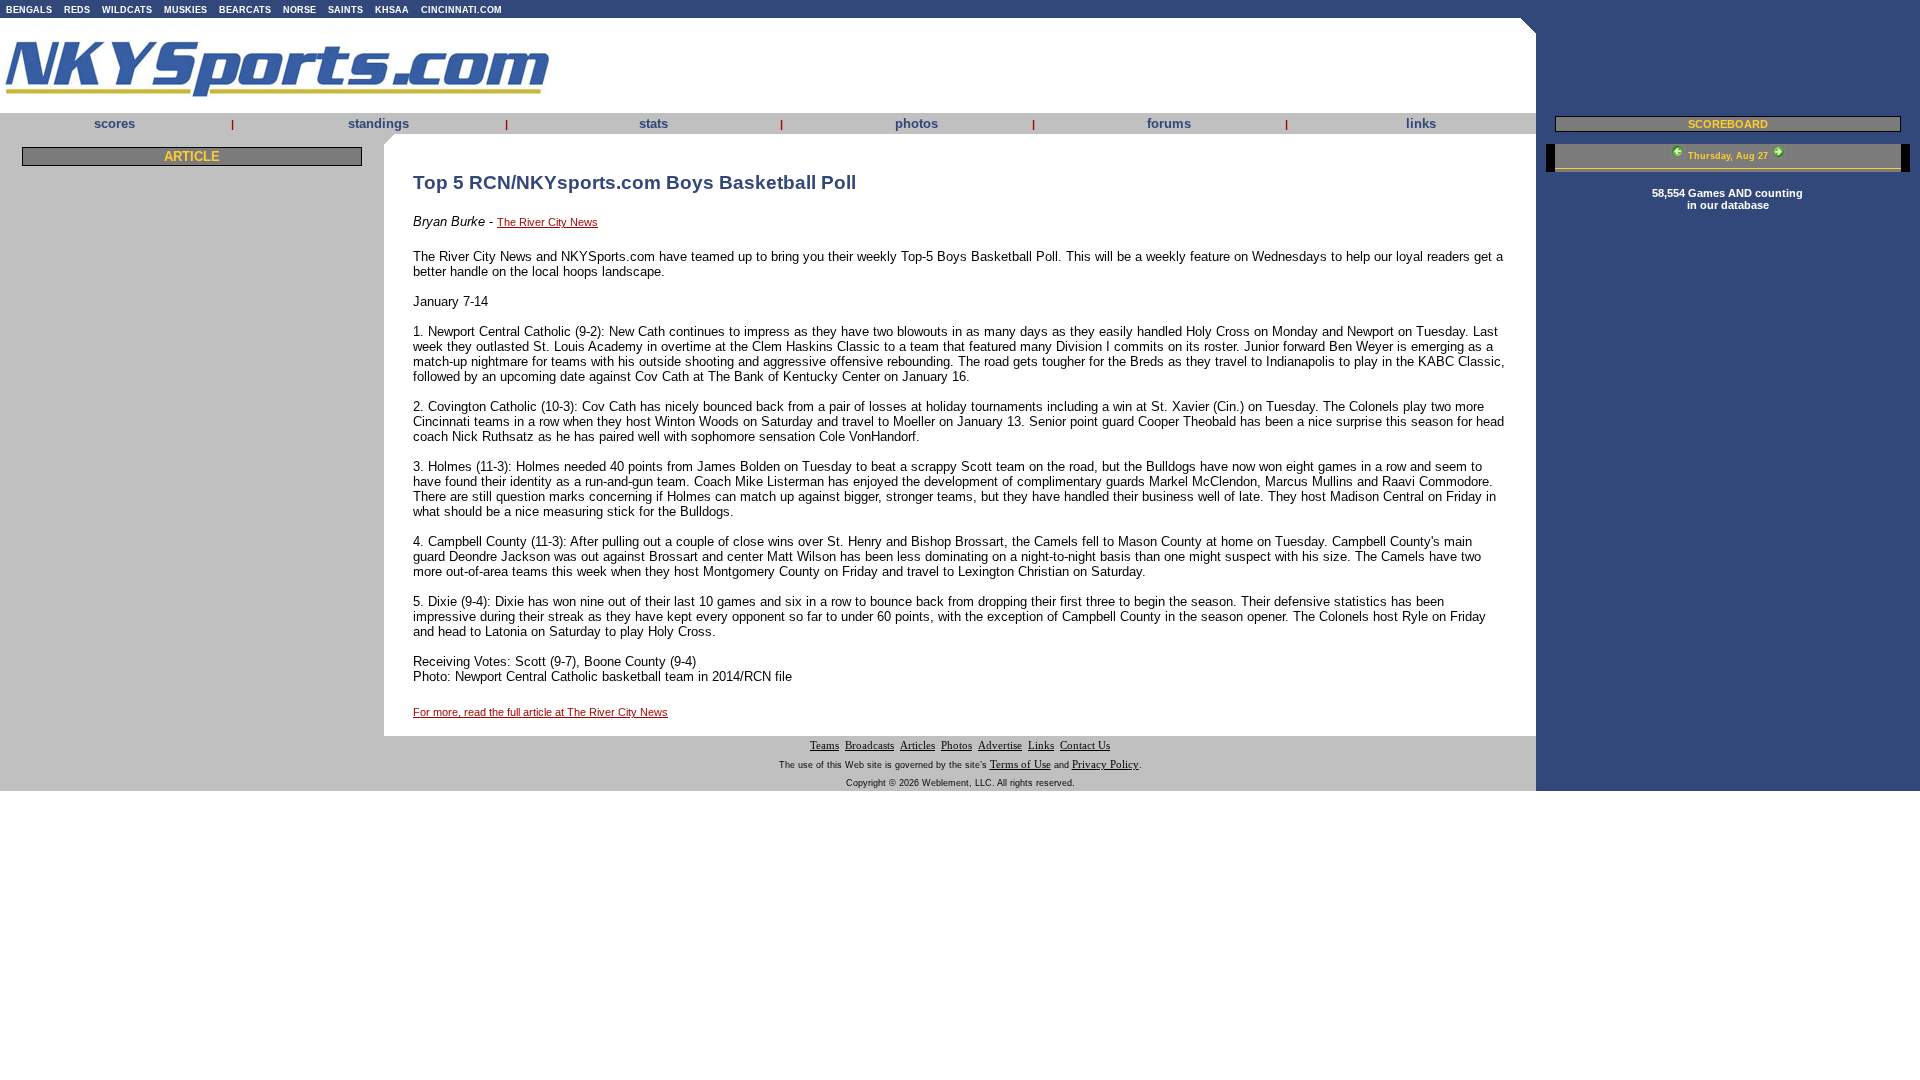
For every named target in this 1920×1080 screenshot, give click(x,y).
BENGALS (29, 10)
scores (114, 123)
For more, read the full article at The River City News (540, 712)
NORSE (299, 10)
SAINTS (345, 10)
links (1421, 123)
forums (1169, 123)
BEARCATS (245, 10)
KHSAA (392, 10)
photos (916, 123)
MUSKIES (185, 10)
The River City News (547, 222)
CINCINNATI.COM (461, 10)
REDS (77, 10)
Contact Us (1085, 745)
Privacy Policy (1105, 764)
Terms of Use (1020, 764)
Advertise (1000, 745)
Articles (917, 745)
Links (1041, 745)
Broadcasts (869, 745)
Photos (956, 745)
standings (378, 123)
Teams (824, 745)
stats (653, 123)
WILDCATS (127, 10)
